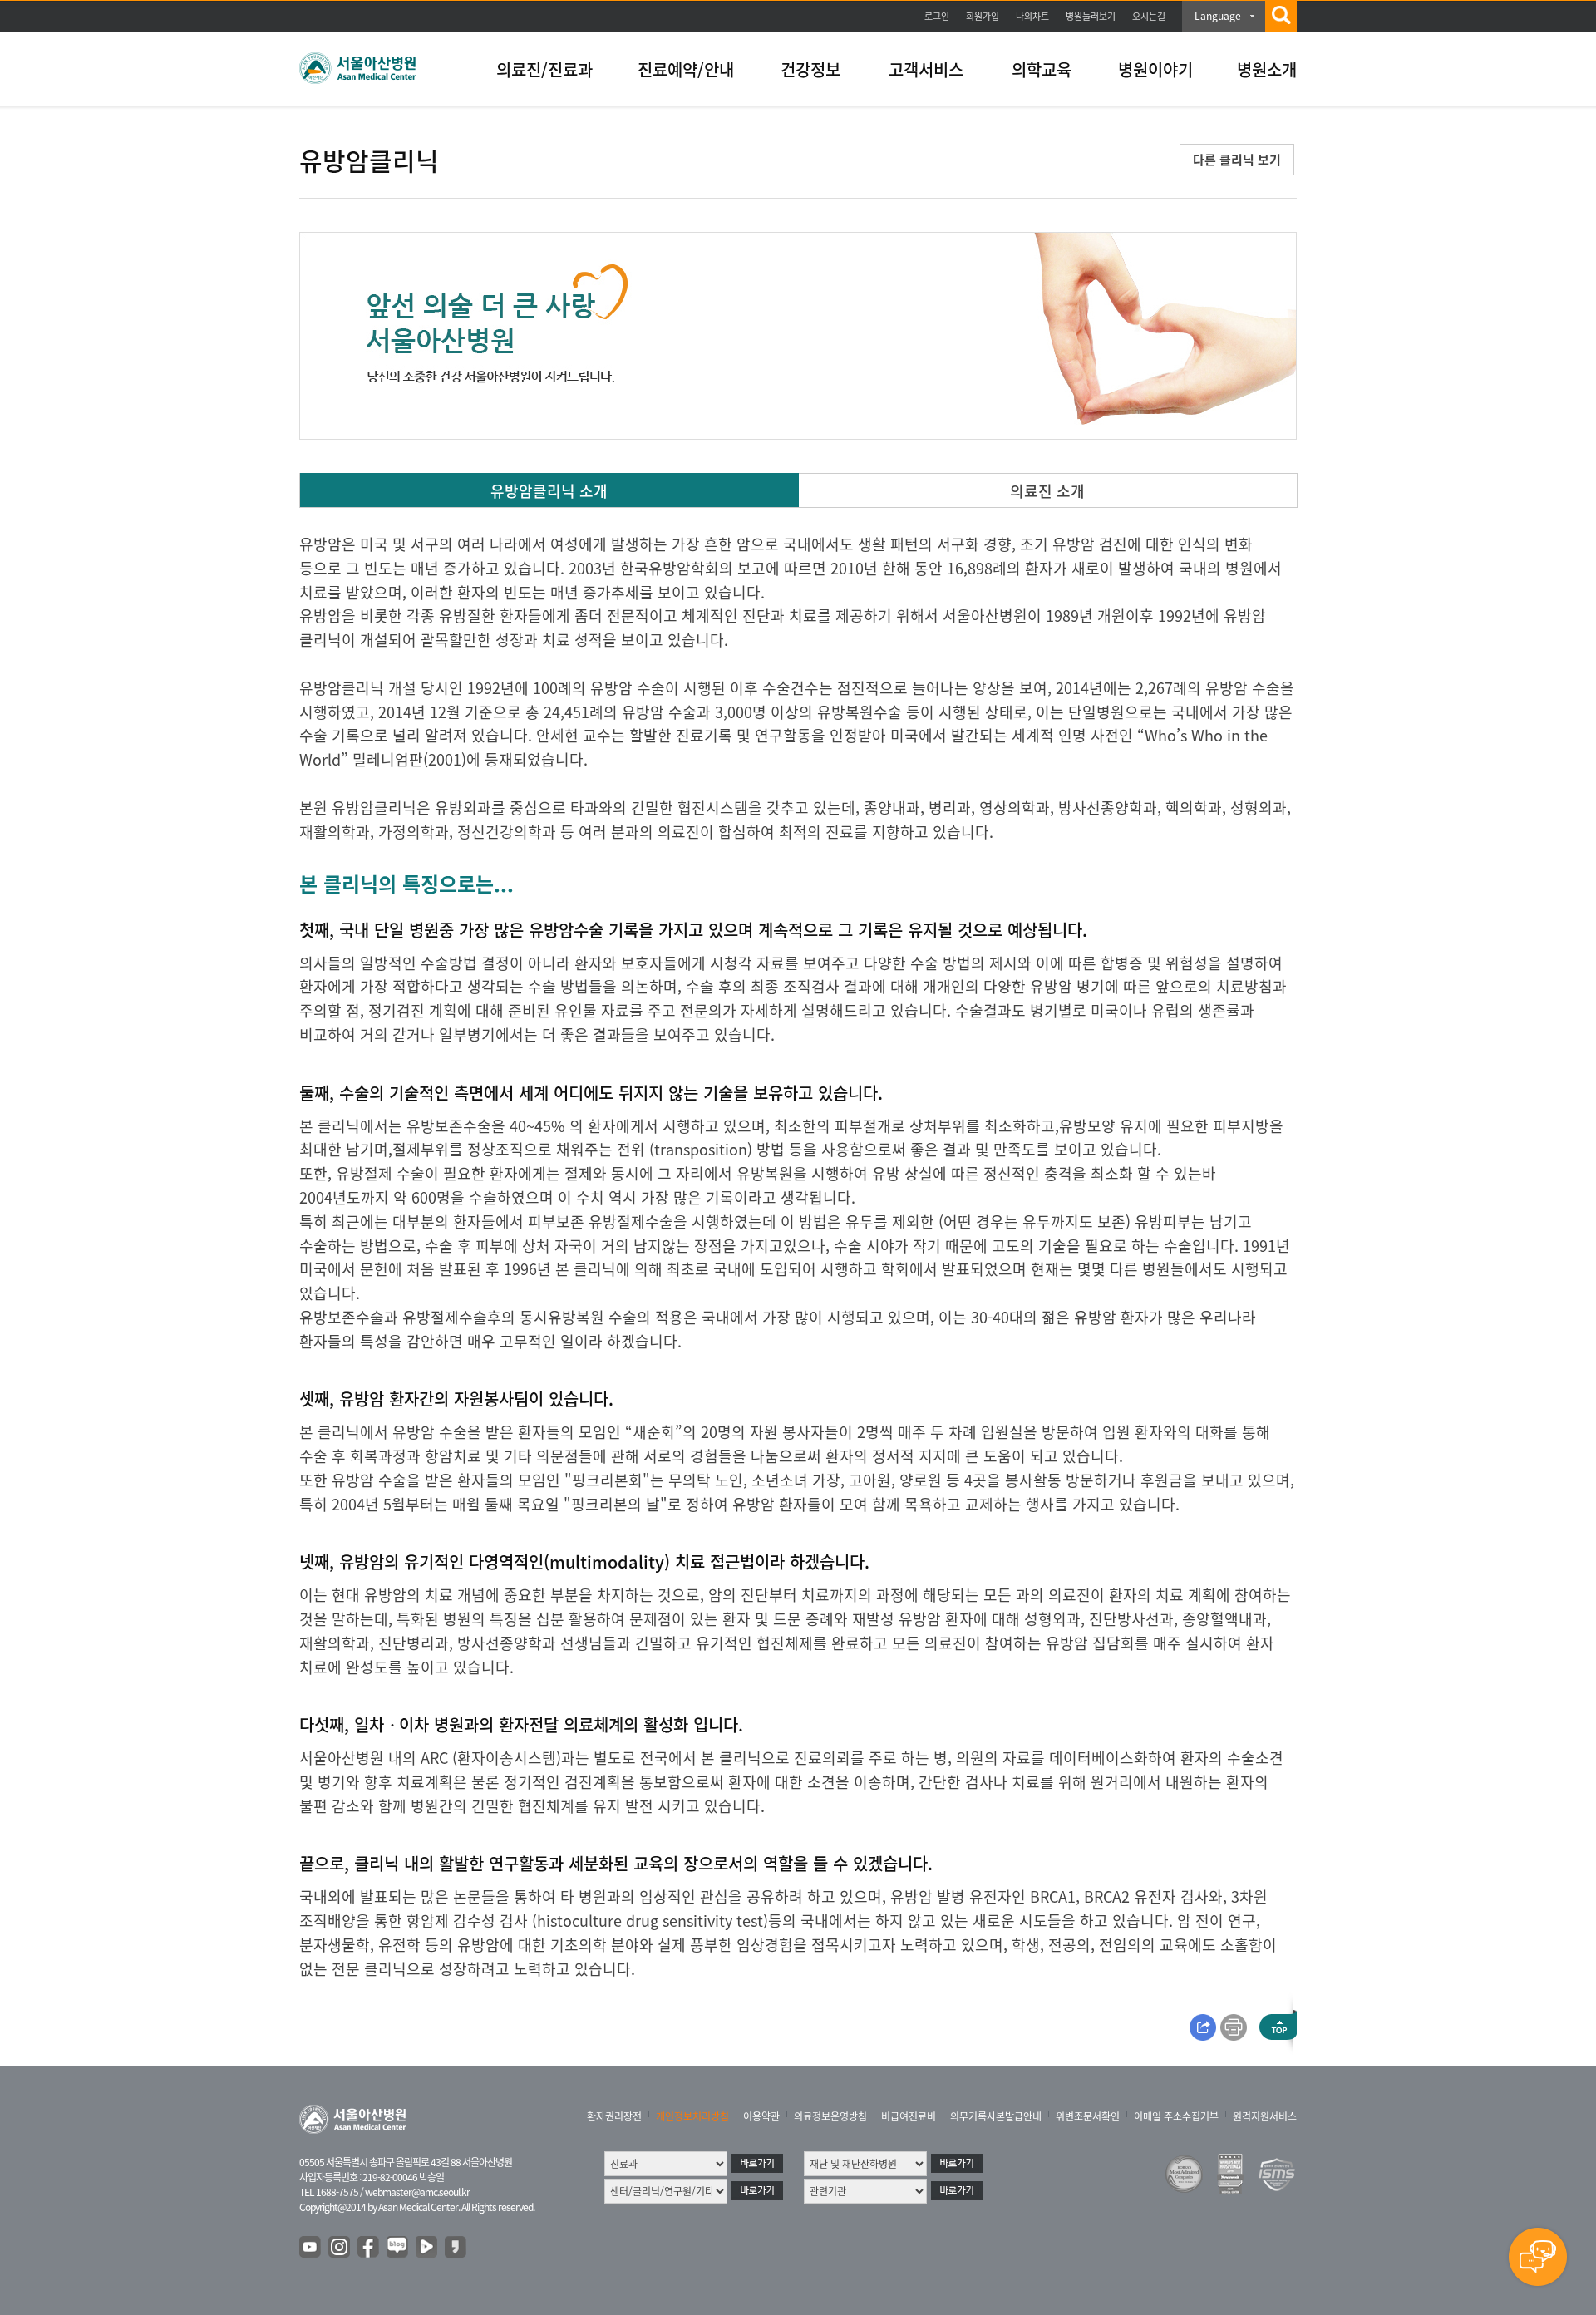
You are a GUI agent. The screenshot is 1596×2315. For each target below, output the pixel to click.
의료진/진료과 (544, 69)
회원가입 (983, 16)
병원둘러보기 (1091, 16)
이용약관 (761, 2116)
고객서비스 (926, 69)
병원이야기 (1155, 69)
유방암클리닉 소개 (549, 491)
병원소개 (1267, 69)
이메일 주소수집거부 (1176, 2116)
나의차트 (1032, 16)
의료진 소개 (1047, 491)
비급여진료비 (909, 2116)
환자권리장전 (614, 2116)
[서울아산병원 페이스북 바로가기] (369, 2248)
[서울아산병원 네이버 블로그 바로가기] (398, 2248)
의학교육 (1042, 69)
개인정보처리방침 (692, 2116)
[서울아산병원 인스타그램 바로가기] (340, 2248)
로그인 (937, 16)
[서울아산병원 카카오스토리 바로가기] (456, 2248)
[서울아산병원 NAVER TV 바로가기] (427, 2248)
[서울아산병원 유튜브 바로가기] (311, 2248)
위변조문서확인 (1088, 2116)
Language (1218, 16)
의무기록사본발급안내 (996, 2116)
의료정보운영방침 (830, 2116)
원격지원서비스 (1265, 2116)
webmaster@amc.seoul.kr (417, 2192)
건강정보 (810, 69)
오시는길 (1149, 16)
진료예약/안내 (686, 69)
